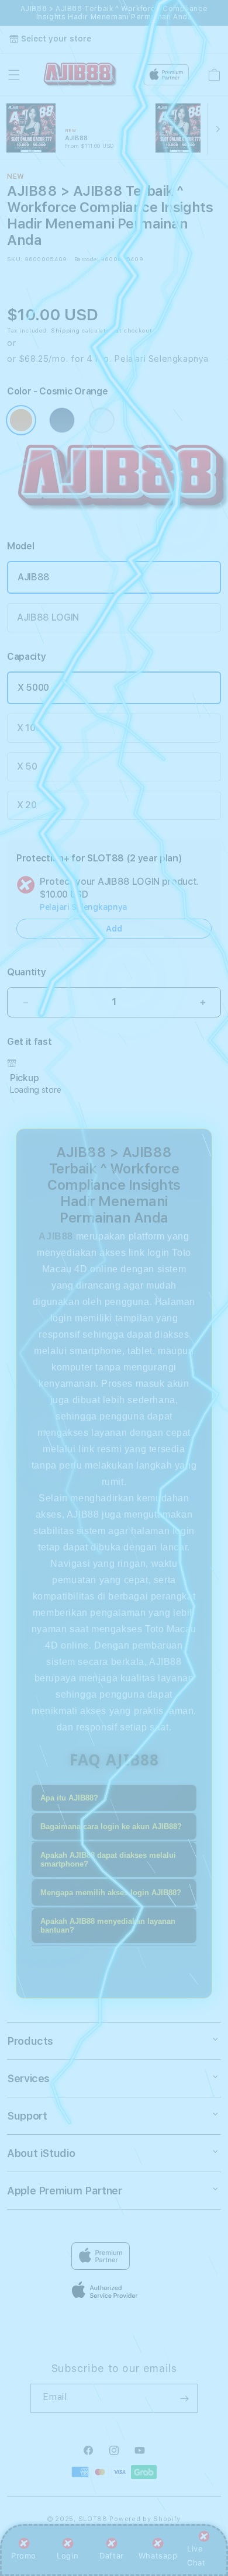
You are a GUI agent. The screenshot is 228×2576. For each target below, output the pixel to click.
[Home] (80, 75)
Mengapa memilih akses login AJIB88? (111, 1893)
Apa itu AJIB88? (69, 1798)
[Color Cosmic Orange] (21, 420)
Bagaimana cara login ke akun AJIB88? (111, 1827)
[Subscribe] (184, 2398)
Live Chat (196, 2555)
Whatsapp (158, 2556)
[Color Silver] (102, 420)
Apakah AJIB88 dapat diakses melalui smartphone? (108, 1860)
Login (68, 2556)
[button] (14, 75)
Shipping (65, 330)
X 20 (27, 805)
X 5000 (33, 688)
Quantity (26, 972)
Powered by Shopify (145, 2519)
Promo (24, 2556)
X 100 (29, 728)
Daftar (112, 2556)
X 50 (27, 766)
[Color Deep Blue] (62, 420)
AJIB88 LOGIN (48, 617)
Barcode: (86, 259)
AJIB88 (34, 577)
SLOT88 (93, 2519)
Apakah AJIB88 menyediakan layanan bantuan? (108, 1926)
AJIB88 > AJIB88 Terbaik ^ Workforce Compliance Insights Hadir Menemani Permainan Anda (114, 13)
